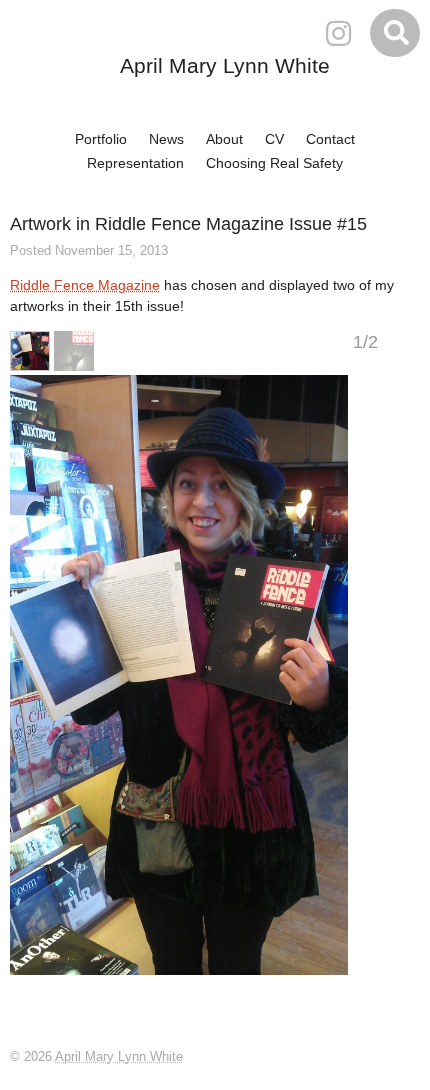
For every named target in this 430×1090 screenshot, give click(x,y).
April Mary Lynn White (119, 1056)
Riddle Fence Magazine (85, 285)
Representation (135, 163)
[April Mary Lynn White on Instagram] (338, 34)
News (166, 139)
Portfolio (101, 139)
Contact (330, 139)
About (224, 139)
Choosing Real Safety (274, 163)
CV (274, 139)
